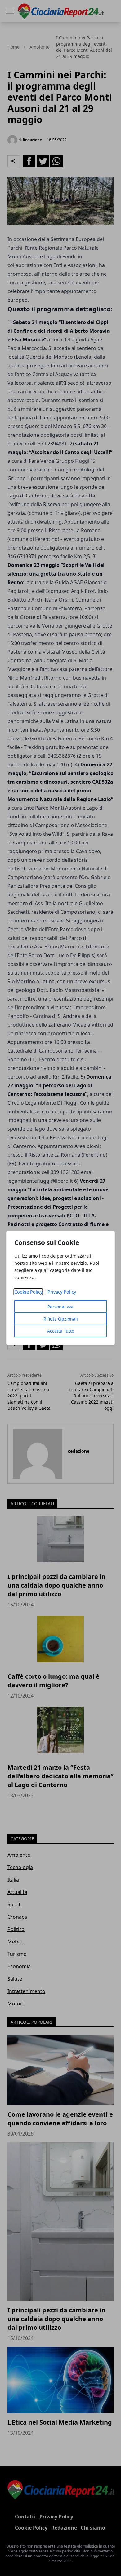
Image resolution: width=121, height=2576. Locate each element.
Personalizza (60, 1307)
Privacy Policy (62, 1292)
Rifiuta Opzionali (61, 1319)
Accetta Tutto (61, 1331)
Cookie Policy (28, 1292)
